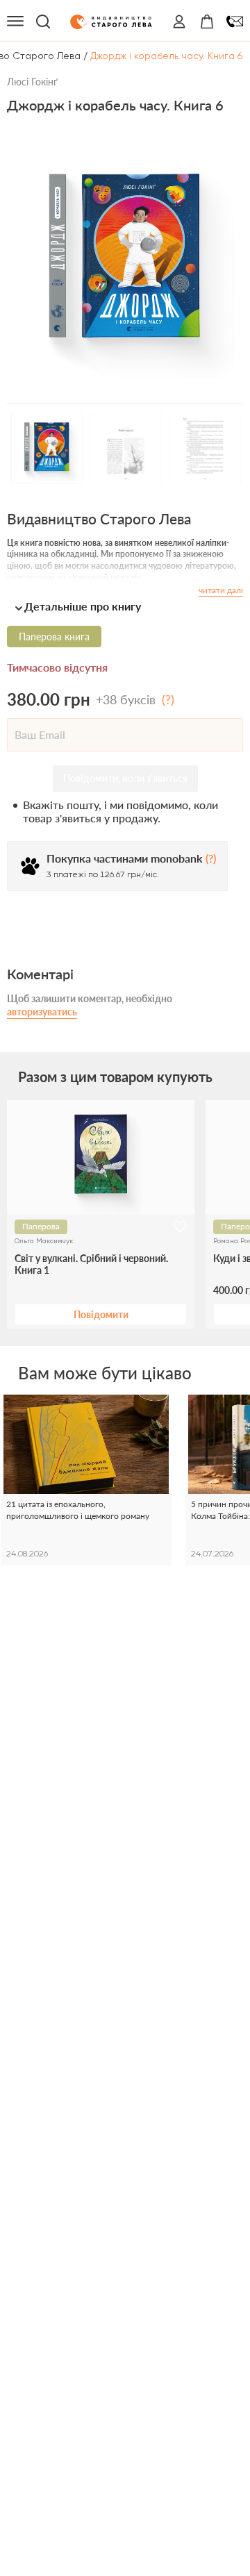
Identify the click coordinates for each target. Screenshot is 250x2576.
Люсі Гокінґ (32, 82)
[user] (179, 22)
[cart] (207, 22)
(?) (168, 699)
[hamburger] (15, 22)
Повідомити (101, 1314)
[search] (43, 22)
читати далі (221, 590)
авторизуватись (42, 1012)
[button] (125, 606)
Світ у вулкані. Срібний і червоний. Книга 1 (91, 1264)
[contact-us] (235, 22)
